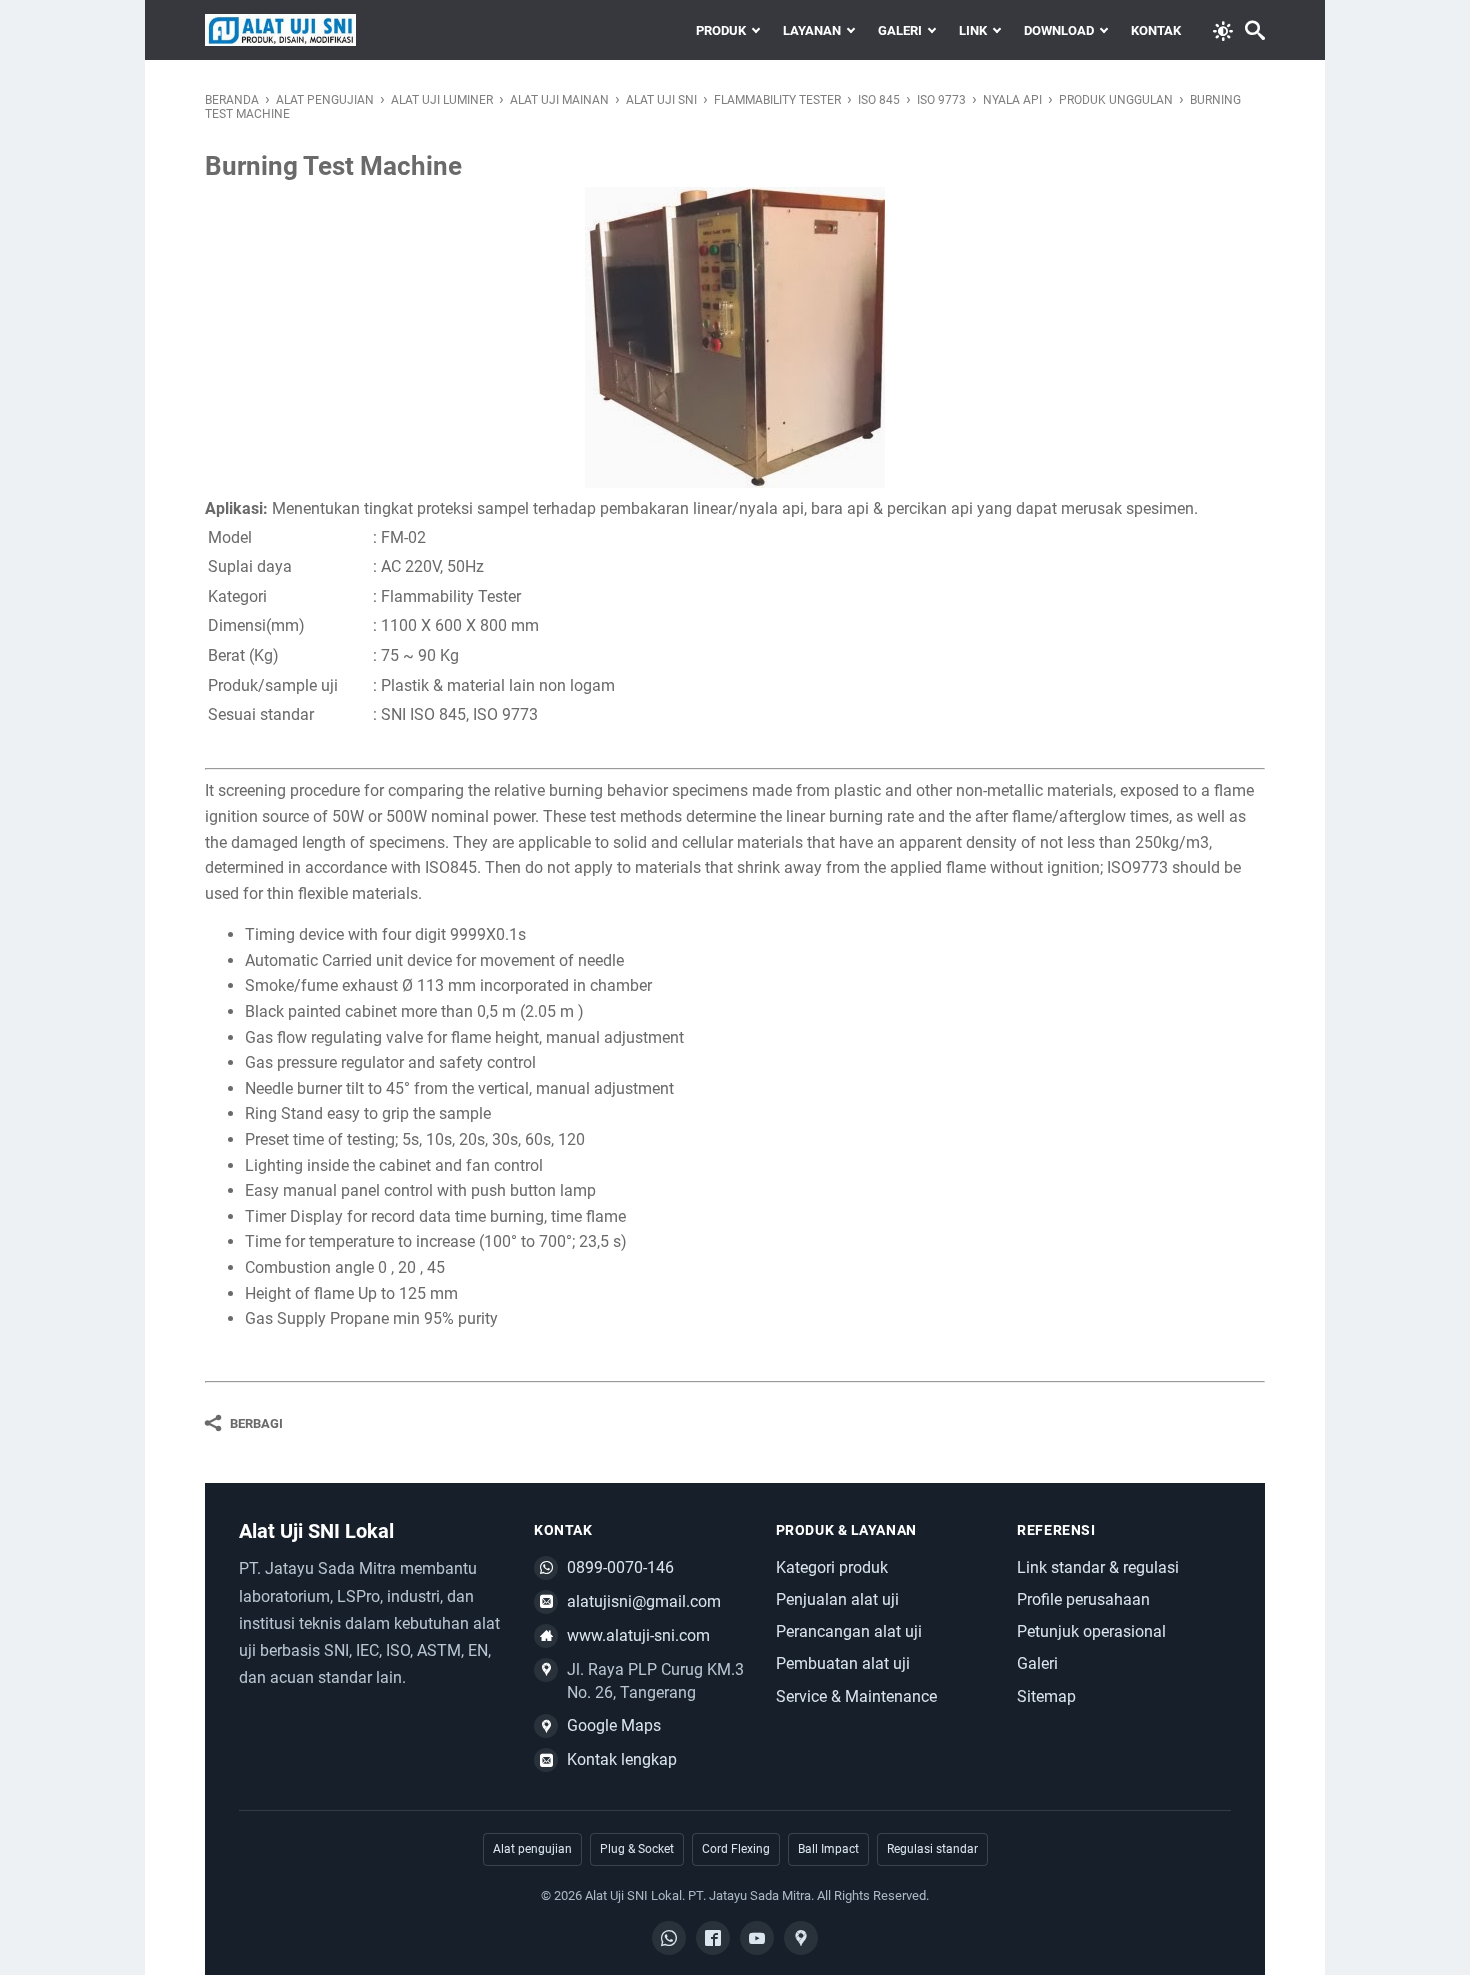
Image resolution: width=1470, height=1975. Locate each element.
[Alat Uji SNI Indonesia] (280, 30)
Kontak (1156, 30)
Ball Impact (828, 1849)
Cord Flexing (736, 1849)
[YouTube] (757, 1938)
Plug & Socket (637, 1849)
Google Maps (614, 1725)
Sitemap (1046, 1696)
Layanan (812, 30)
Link (973, 30)
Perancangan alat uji (849, 1631)
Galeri (900, 30)
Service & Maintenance (856, 1696)
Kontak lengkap (622, 1759)
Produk (721, 30)
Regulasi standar (932, 1849)
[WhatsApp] (669, 1938)
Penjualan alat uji (837, 1599)
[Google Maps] (801, 1938)
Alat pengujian (532, 1849)
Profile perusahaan (1083, 1599)
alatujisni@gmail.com (644, 1601)
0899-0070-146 (620, 1567)
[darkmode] (1223, 29)
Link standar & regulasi (1098, 1567)
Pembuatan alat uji (843, 1663)
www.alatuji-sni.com (638, 1635)
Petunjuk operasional (1091, 1631)
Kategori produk (832, 1567)
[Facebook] (713, 1938)
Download (1059, 30)
